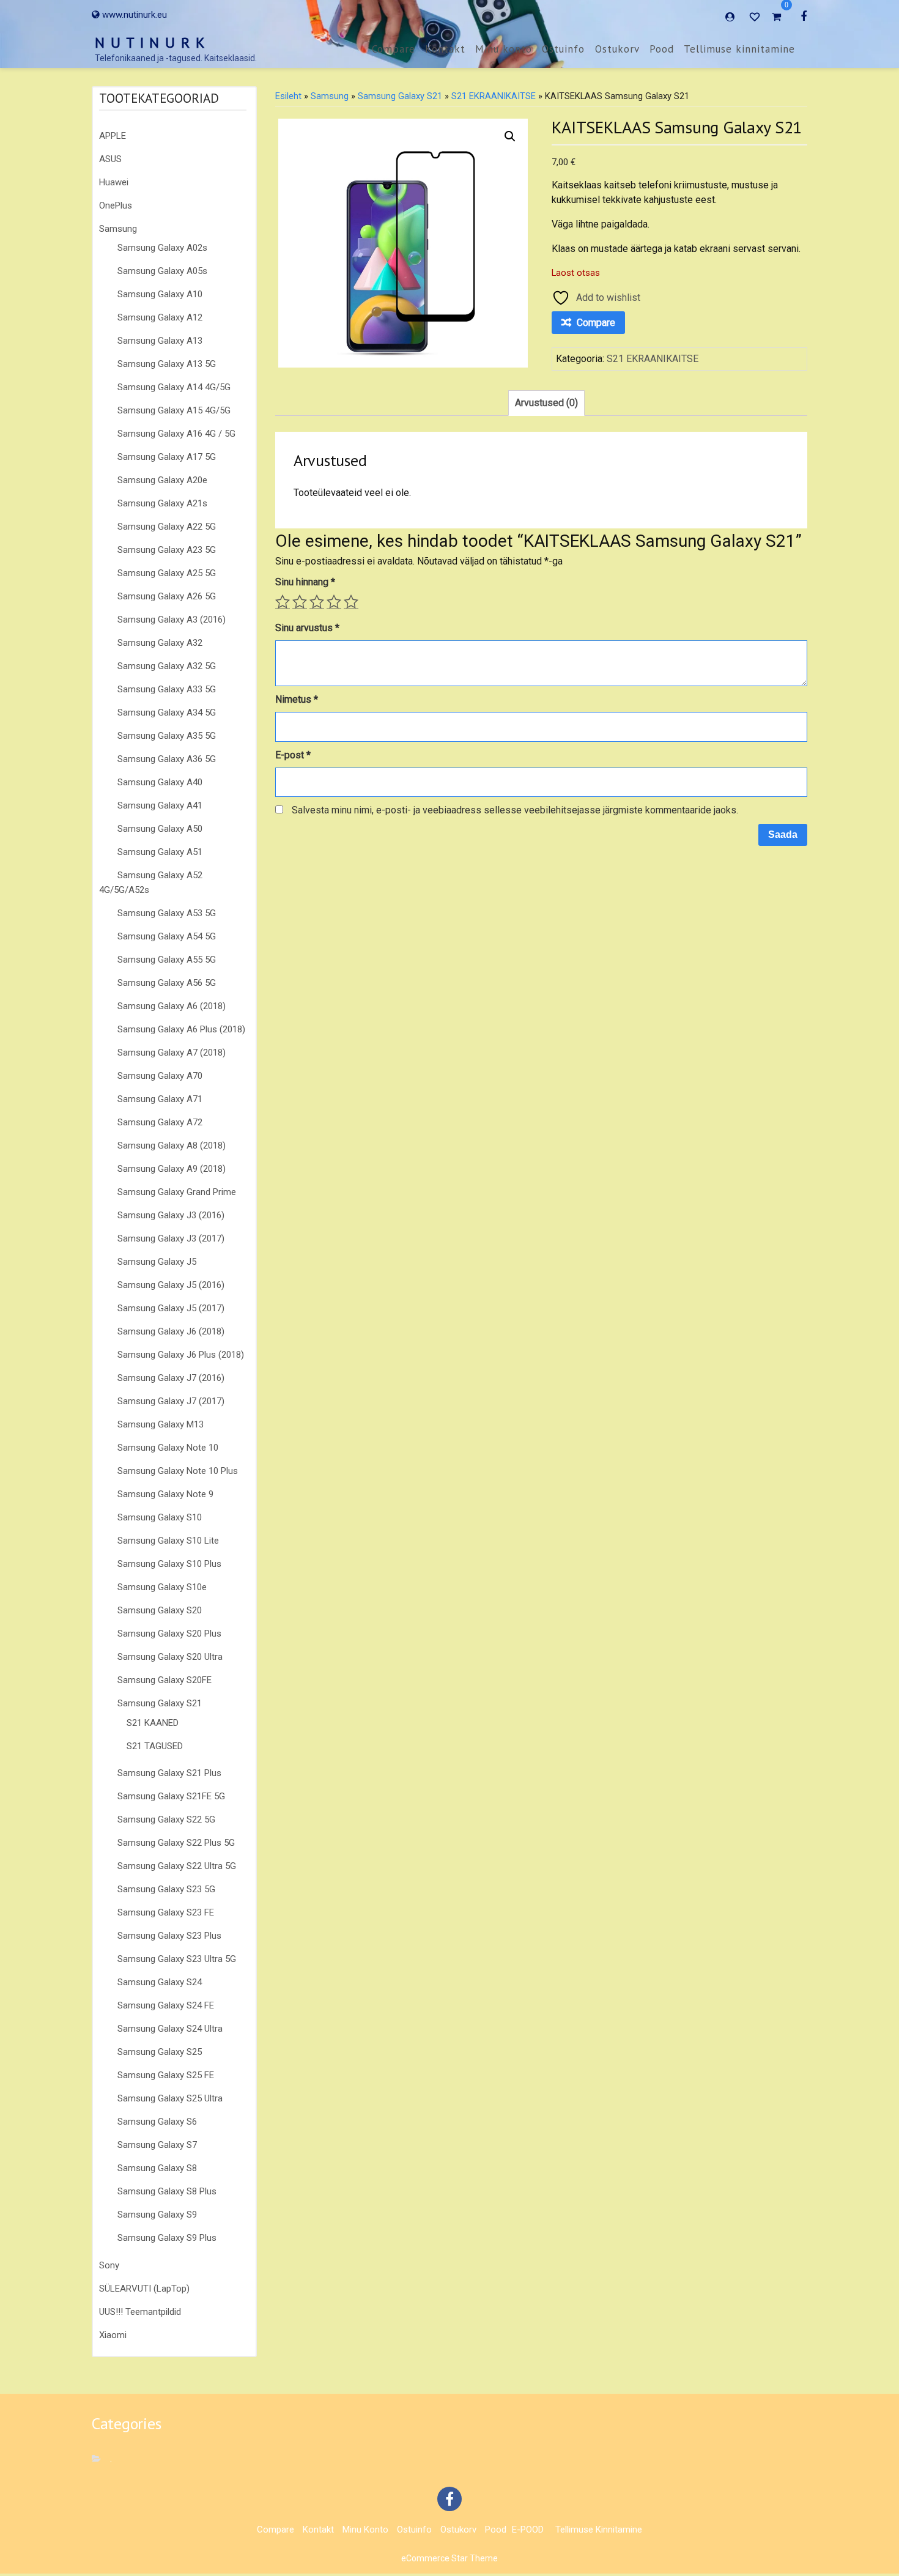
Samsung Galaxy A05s (162, 271)
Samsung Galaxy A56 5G (167, 983)
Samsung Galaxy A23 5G (167, 550)
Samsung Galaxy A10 (160, 294)
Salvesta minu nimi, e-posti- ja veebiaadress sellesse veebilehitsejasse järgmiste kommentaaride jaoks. (515, 810)
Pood (662, 49)
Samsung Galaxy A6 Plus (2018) (181, 1029)
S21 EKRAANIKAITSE (494, 96)
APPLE (113, 136)
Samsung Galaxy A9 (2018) (172, 1169)
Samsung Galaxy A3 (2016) (172, 620)
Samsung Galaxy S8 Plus (167, 2191)
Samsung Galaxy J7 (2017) (171, 1401)
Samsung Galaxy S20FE (165, 1680)
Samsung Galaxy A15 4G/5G (174, 410)
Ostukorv (617, 49)
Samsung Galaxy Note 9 (165, 1494)
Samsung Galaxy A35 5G (167, 736)
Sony (109, 2265)
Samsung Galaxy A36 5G (167, 759)
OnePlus (116, 205)
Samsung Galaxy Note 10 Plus (178, 1471)
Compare (394, 49)
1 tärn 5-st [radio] (283, 602)
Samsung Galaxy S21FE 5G (171, 1796)
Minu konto (504, 49)
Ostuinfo (563, 49)
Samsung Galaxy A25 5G (167, 573)
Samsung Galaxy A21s (162, 503)
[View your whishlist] (756, 16)
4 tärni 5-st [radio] (334, 602)
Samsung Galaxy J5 (157, 1262)
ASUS (110, 159)
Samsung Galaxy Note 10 (168, 1448)
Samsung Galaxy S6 (157, 2122)
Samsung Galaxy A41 (160, 805)
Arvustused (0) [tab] (546, 403)
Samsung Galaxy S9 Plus (167, 2238)
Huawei (114, 182)
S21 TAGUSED (155, 1746)
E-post (293, 755)
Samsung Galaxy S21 (160, 1703)
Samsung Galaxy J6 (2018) (171, 1331)
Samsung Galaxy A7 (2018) (172, 1053)
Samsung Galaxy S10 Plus (169, 1564)
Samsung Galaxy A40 (160, 782)
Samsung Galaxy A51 (160, 852)
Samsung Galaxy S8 (157, 2168)
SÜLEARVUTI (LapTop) (144, 2289)
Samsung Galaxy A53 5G (167, 913)
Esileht (288, 96)
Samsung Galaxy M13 (161, 1424)
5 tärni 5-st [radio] (351, 602)
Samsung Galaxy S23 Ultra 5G (177, 1959)
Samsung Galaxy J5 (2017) (171, 1308)
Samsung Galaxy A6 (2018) (172, 1006)
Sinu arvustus (307, 628)
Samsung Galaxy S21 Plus (169, 1773)
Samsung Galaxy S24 (160, 1982)
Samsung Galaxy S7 (157, 2145)
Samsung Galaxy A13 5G (167, 364)
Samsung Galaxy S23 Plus (169, 1936)
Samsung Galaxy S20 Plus (169, 1634)
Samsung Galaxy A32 (160, 643)
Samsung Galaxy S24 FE (166, 2005)
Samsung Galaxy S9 (157, 2215)
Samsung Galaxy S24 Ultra (170, 2029)
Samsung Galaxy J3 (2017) (171, 1238)
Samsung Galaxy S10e (162, 1587)
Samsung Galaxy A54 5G (167, 936)
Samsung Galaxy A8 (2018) (172, 1146)
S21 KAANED (153, 1723)
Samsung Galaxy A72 (160, 1122)
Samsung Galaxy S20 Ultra (170, 1657)
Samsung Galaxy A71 (160, 1099)
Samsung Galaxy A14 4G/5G (174, 387)
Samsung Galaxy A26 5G (167, 596)
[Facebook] (804, 16)
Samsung (118, 229)
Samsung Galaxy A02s (162, 248)
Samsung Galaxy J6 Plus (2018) (181, 1355)
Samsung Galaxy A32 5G (167, 666)
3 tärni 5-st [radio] (317, 602)
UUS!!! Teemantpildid (140, 2312)
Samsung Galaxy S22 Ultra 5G (177, 1866)
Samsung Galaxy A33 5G (167, 689)
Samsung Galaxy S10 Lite (168, 1541)
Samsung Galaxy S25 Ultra (170, 2098)
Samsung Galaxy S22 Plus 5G (176, 1843)
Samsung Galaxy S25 (160, 2052)
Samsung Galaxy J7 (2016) (171, 1378)
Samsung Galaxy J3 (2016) (171, 1215)
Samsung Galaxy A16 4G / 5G (176, 434)
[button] (510, 136)
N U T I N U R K (150, 43)
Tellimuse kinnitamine (739, 49)
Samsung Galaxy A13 (160, 341)
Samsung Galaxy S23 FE (166, 1912)
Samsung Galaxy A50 (160, 829)
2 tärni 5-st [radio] (300, 602)
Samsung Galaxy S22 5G (166, 1819)
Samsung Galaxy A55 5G (167, 960)
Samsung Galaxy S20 (160, 1610)
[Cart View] (776, 18)
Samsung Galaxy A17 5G (167, 457)
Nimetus (297, 699)
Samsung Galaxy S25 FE (166, 2075)
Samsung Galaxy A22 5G (167, 527)
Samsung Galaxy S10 (160, 1517)
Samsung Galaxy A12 (160, 317)
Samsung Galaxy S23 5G (166, 1889)
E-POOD (528, 2530)
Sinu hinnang (305, 582)
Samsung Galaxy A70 (160, 1076)
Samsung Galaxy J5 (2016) (171, 1285)
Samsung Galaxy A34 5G (167, 712)
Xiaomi (113, 2335)
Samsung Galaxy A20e (162, 480)
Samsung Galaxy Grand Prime (177, 1192)
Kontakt (445, 49)
